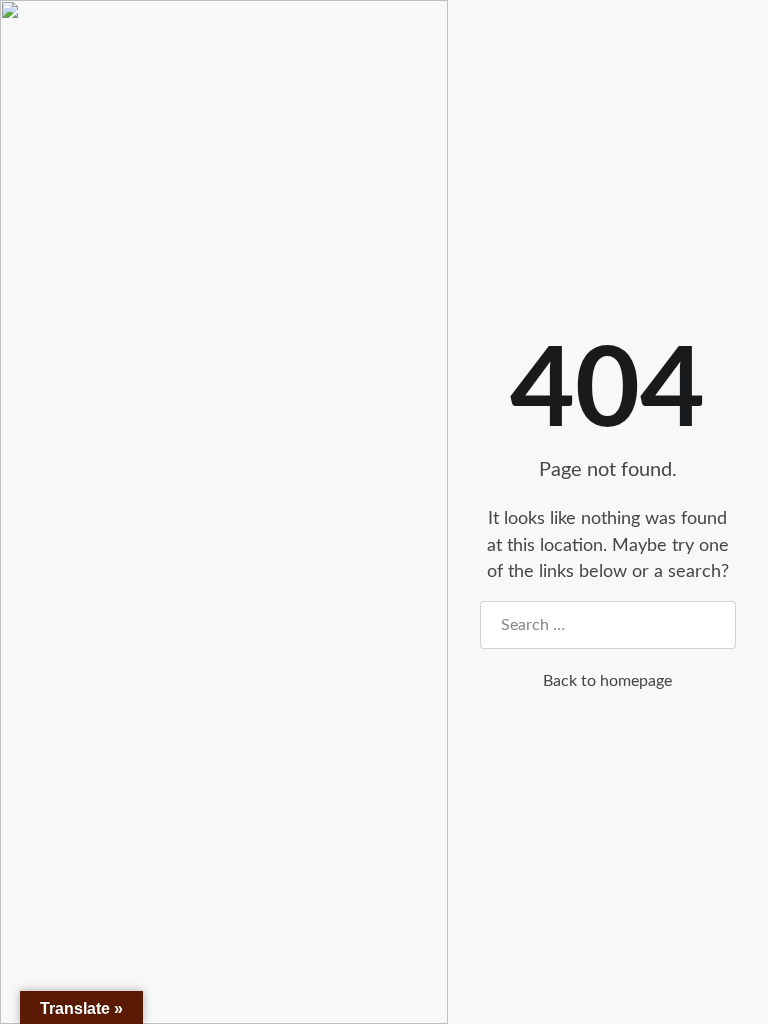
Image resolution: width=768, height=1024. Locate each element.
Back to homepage (607, 681)
